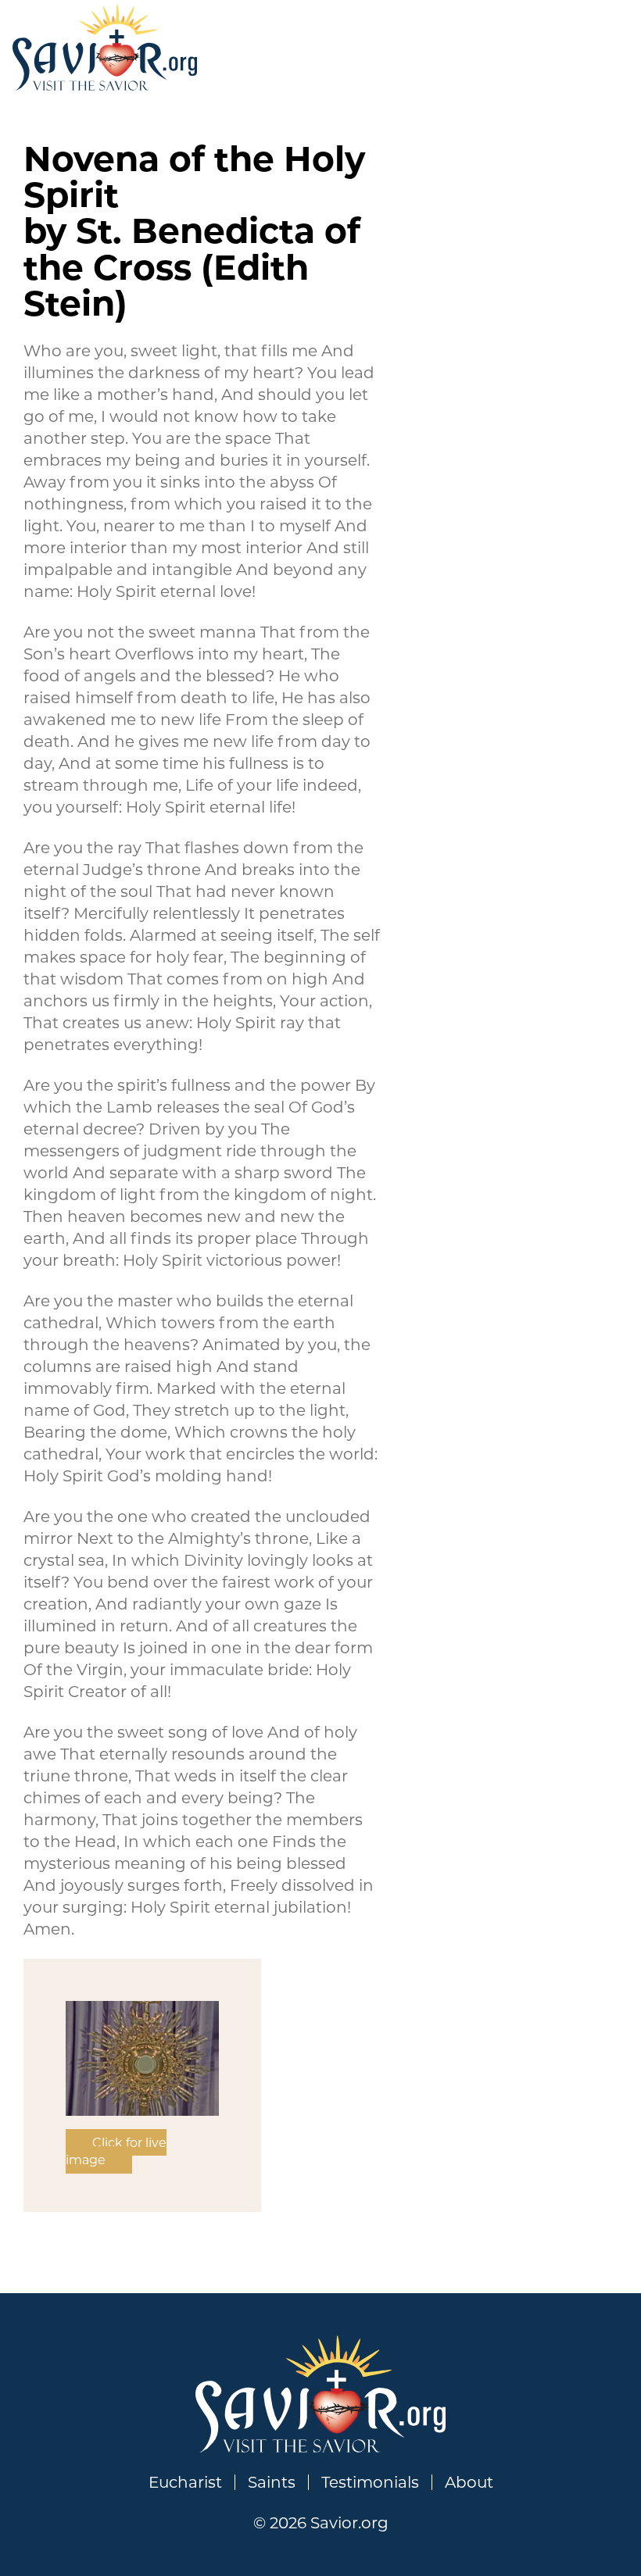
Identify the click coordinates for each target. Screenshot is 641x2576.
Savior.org (105, 47)
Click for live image (116, 2151)
